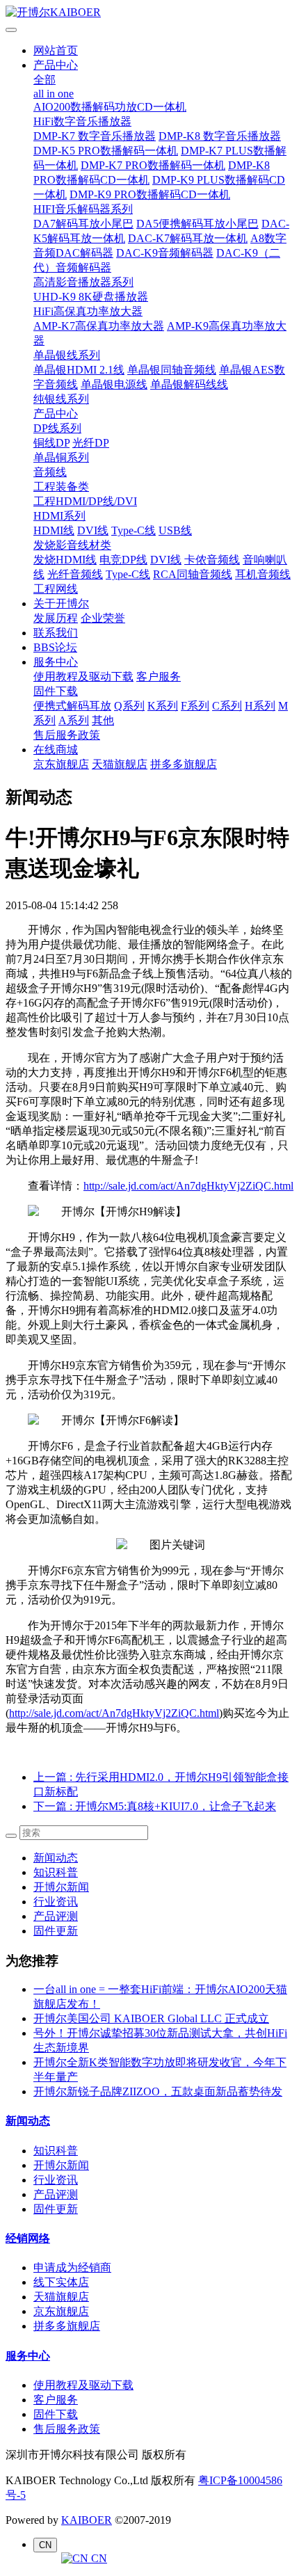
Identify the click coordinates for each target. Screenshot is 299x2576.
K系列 (163, 706)
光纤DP (91, 443)
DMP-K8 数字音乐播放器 (220, 136)
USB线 (175, 530)
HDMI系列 (59, 516)
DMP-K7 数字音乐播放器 (95, 136)
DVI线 (93, 530)
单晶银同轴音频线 (172, 370)
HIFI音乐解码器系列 (83, 209)
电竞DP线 (123, 560)
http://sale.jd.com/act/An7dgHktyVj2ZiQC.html (188, 1186)
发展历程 (56, 618)
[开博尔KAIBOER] (149, 13)
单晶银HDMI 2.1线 (79, 370)
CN (98, 2558)
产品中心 (56, 65)
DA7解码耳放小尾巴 (83, 224)
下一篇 (155, 1806)
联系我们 (56, 633)
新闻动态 (56, 1858)
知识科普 (56, 1872)
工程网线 (56, 589)
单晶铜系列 (61, 457)
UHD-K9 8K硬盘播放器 (91, 297)
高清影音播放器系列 (83, 282)
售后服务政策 (67, 735)
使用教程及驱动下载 (83, 677)
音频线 (50, 472)
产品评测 (56, 1916)
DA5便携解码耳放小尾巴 (197, 224)
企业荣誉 (103, 618)
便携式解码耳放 (72, 706)
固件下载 (56, 691)
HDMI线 (54, 530)
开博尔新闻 (61, 1887)
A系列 (74, 720)
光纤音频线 (75, 574)
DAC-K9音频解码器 (165, 253)
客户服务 (159, 677)
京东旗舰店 (61, 764)
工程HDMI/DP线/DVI (85, 501)
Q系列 (129, 706)
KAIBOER (87, 2520)
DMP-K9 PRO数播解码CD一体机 (150, 194)
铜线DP (51, 443)
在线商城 (56, 750)
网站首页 (56, 50)
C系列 (227, 706)
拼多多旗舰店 (184, 764)
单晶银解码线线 (189, 384)
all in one (54, 94)
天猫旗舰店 (120, 764)
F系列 (195, 706)
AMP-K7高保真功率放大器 (99, 326)
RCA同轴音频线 (193, 574)
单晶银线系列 (67, 355)
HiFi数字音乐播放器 (82, 121)
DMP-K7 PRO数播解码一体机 (153, 165)
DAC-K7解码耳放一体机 (188, 238)
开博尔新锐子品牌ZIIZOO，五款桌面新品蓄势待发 (158, 2091)
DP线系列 (57, 428)
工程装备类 (61, 487)
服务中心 (56, 662)
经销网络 (28, 2238)
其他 (103, 720)
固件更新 (56, 1931)
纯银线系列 (61, 399)
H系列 (260, 706)
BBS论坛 (55, 647)
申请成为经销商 (72, 2267)
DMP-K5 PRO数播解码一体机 (106, 151)
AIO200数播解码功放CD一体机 (110, 107)
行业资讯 (56, 1902)
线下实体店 (61, 2282)
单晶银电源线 (114, 384)
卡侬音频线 (212, 560)
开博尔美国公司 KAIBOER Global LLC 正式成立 (151, 2018)
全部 (45, 80)
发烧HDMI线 (65, 560)
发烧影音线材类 (72, 545)
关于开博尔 (61, 603)
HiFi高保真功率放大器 (88, 311)
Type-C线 (134, 530)
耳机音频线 (263, 574)
